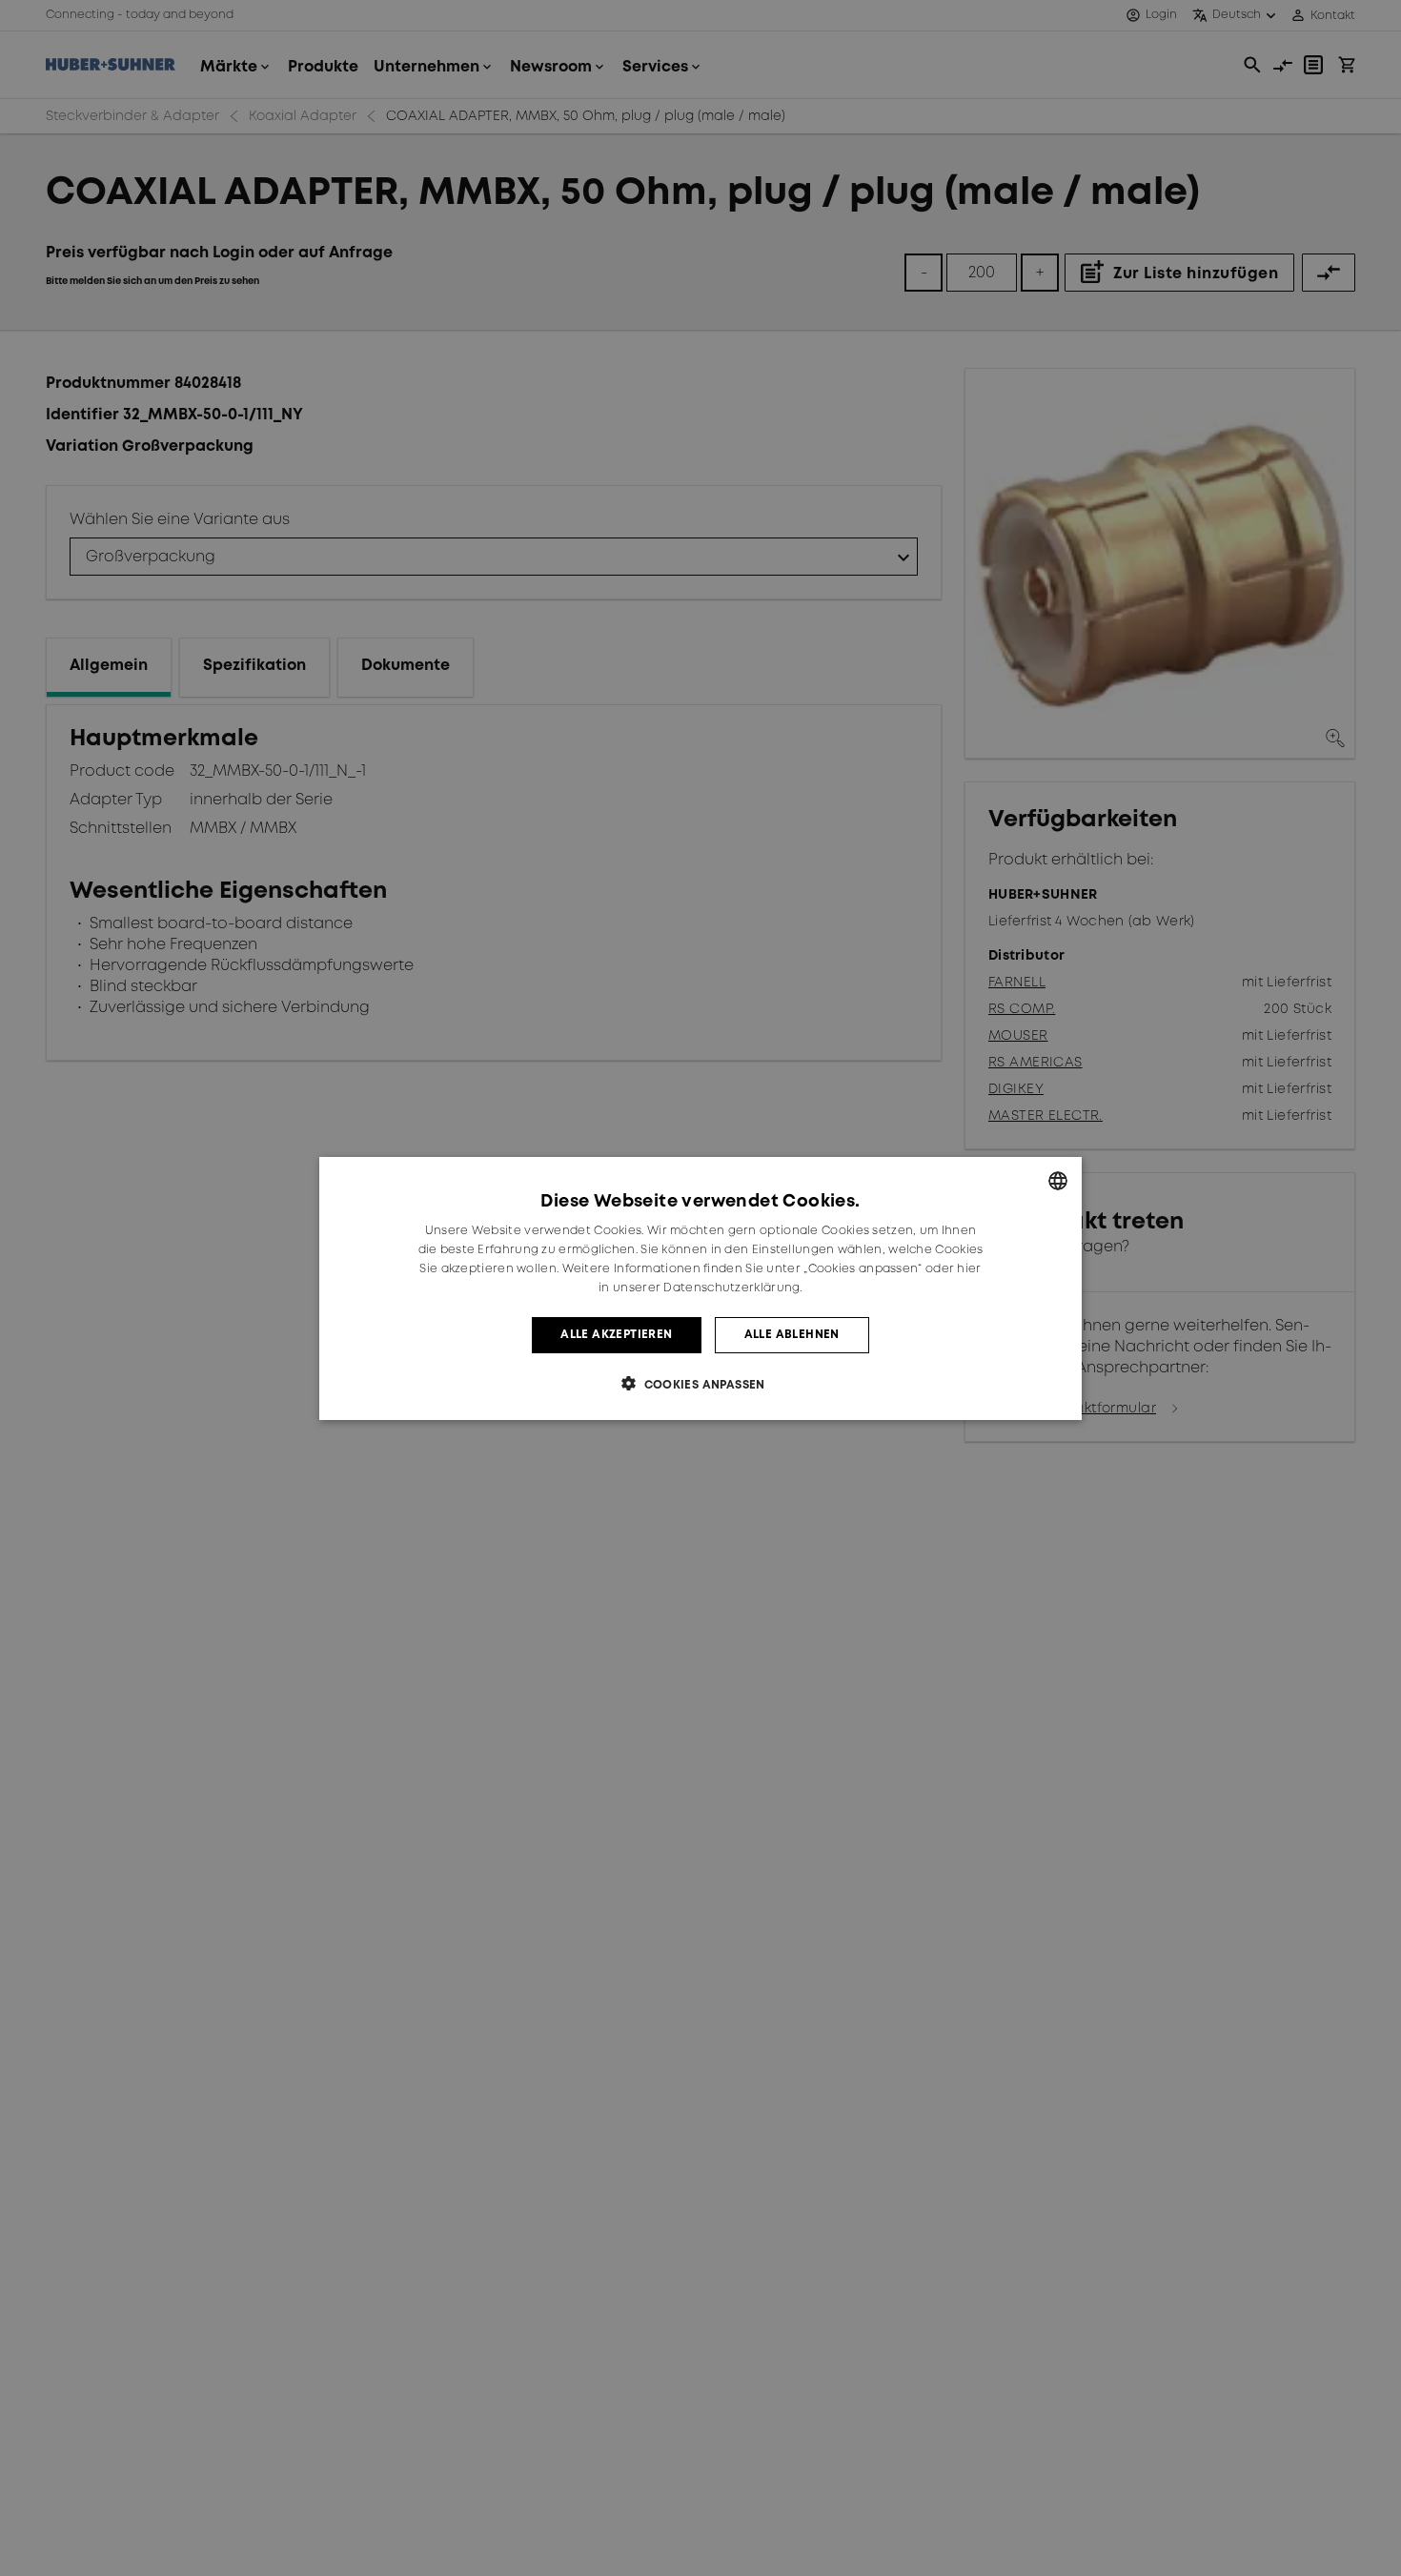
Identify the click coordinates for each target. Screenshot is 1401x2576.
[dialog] (700, 1288)
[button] (700, 1383)
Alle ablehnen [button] (792, 1334)
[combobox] (1058, 1181)
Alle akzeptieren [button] (616, 1334)
